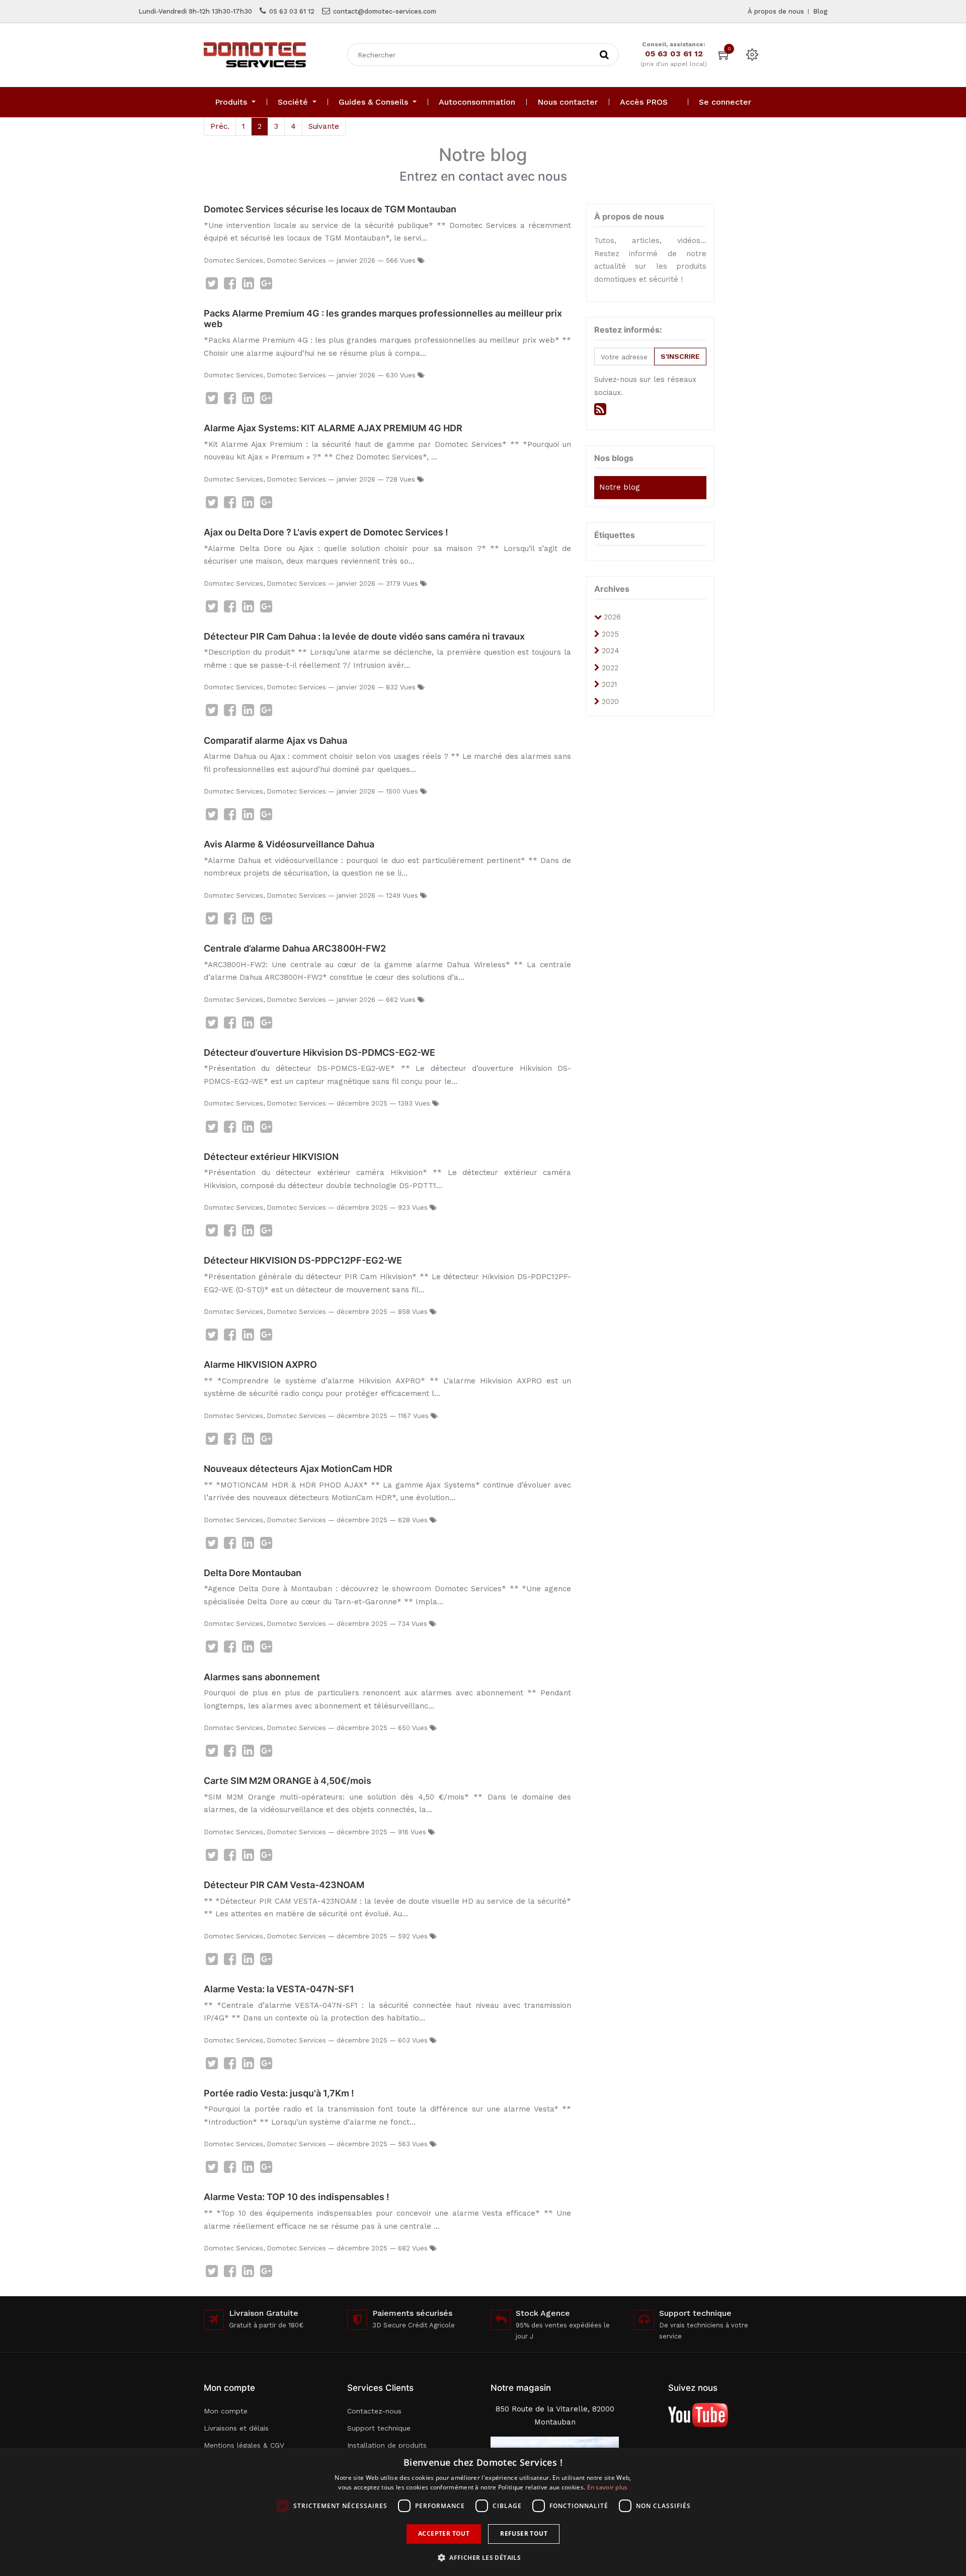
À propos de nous (776, 11)
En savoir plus (608, 2487)
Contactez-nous (374, 2411)
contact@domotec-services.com (385, 11)
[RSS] (600, 409)
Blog (820, 11)
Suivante (324, 126)
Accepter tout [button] (444, 2533)
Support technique (379, 2428)
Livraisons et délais (236, 2428)
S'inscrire (680, 356)
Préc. (220, 126)
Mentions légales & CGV (244, 2445)
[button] (483, 2558)
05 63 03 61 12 (292, 11)
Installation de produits (387, 2445)
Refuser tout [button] (524, 2533)
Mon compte (226, 2411)
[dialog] (483, 2512)
